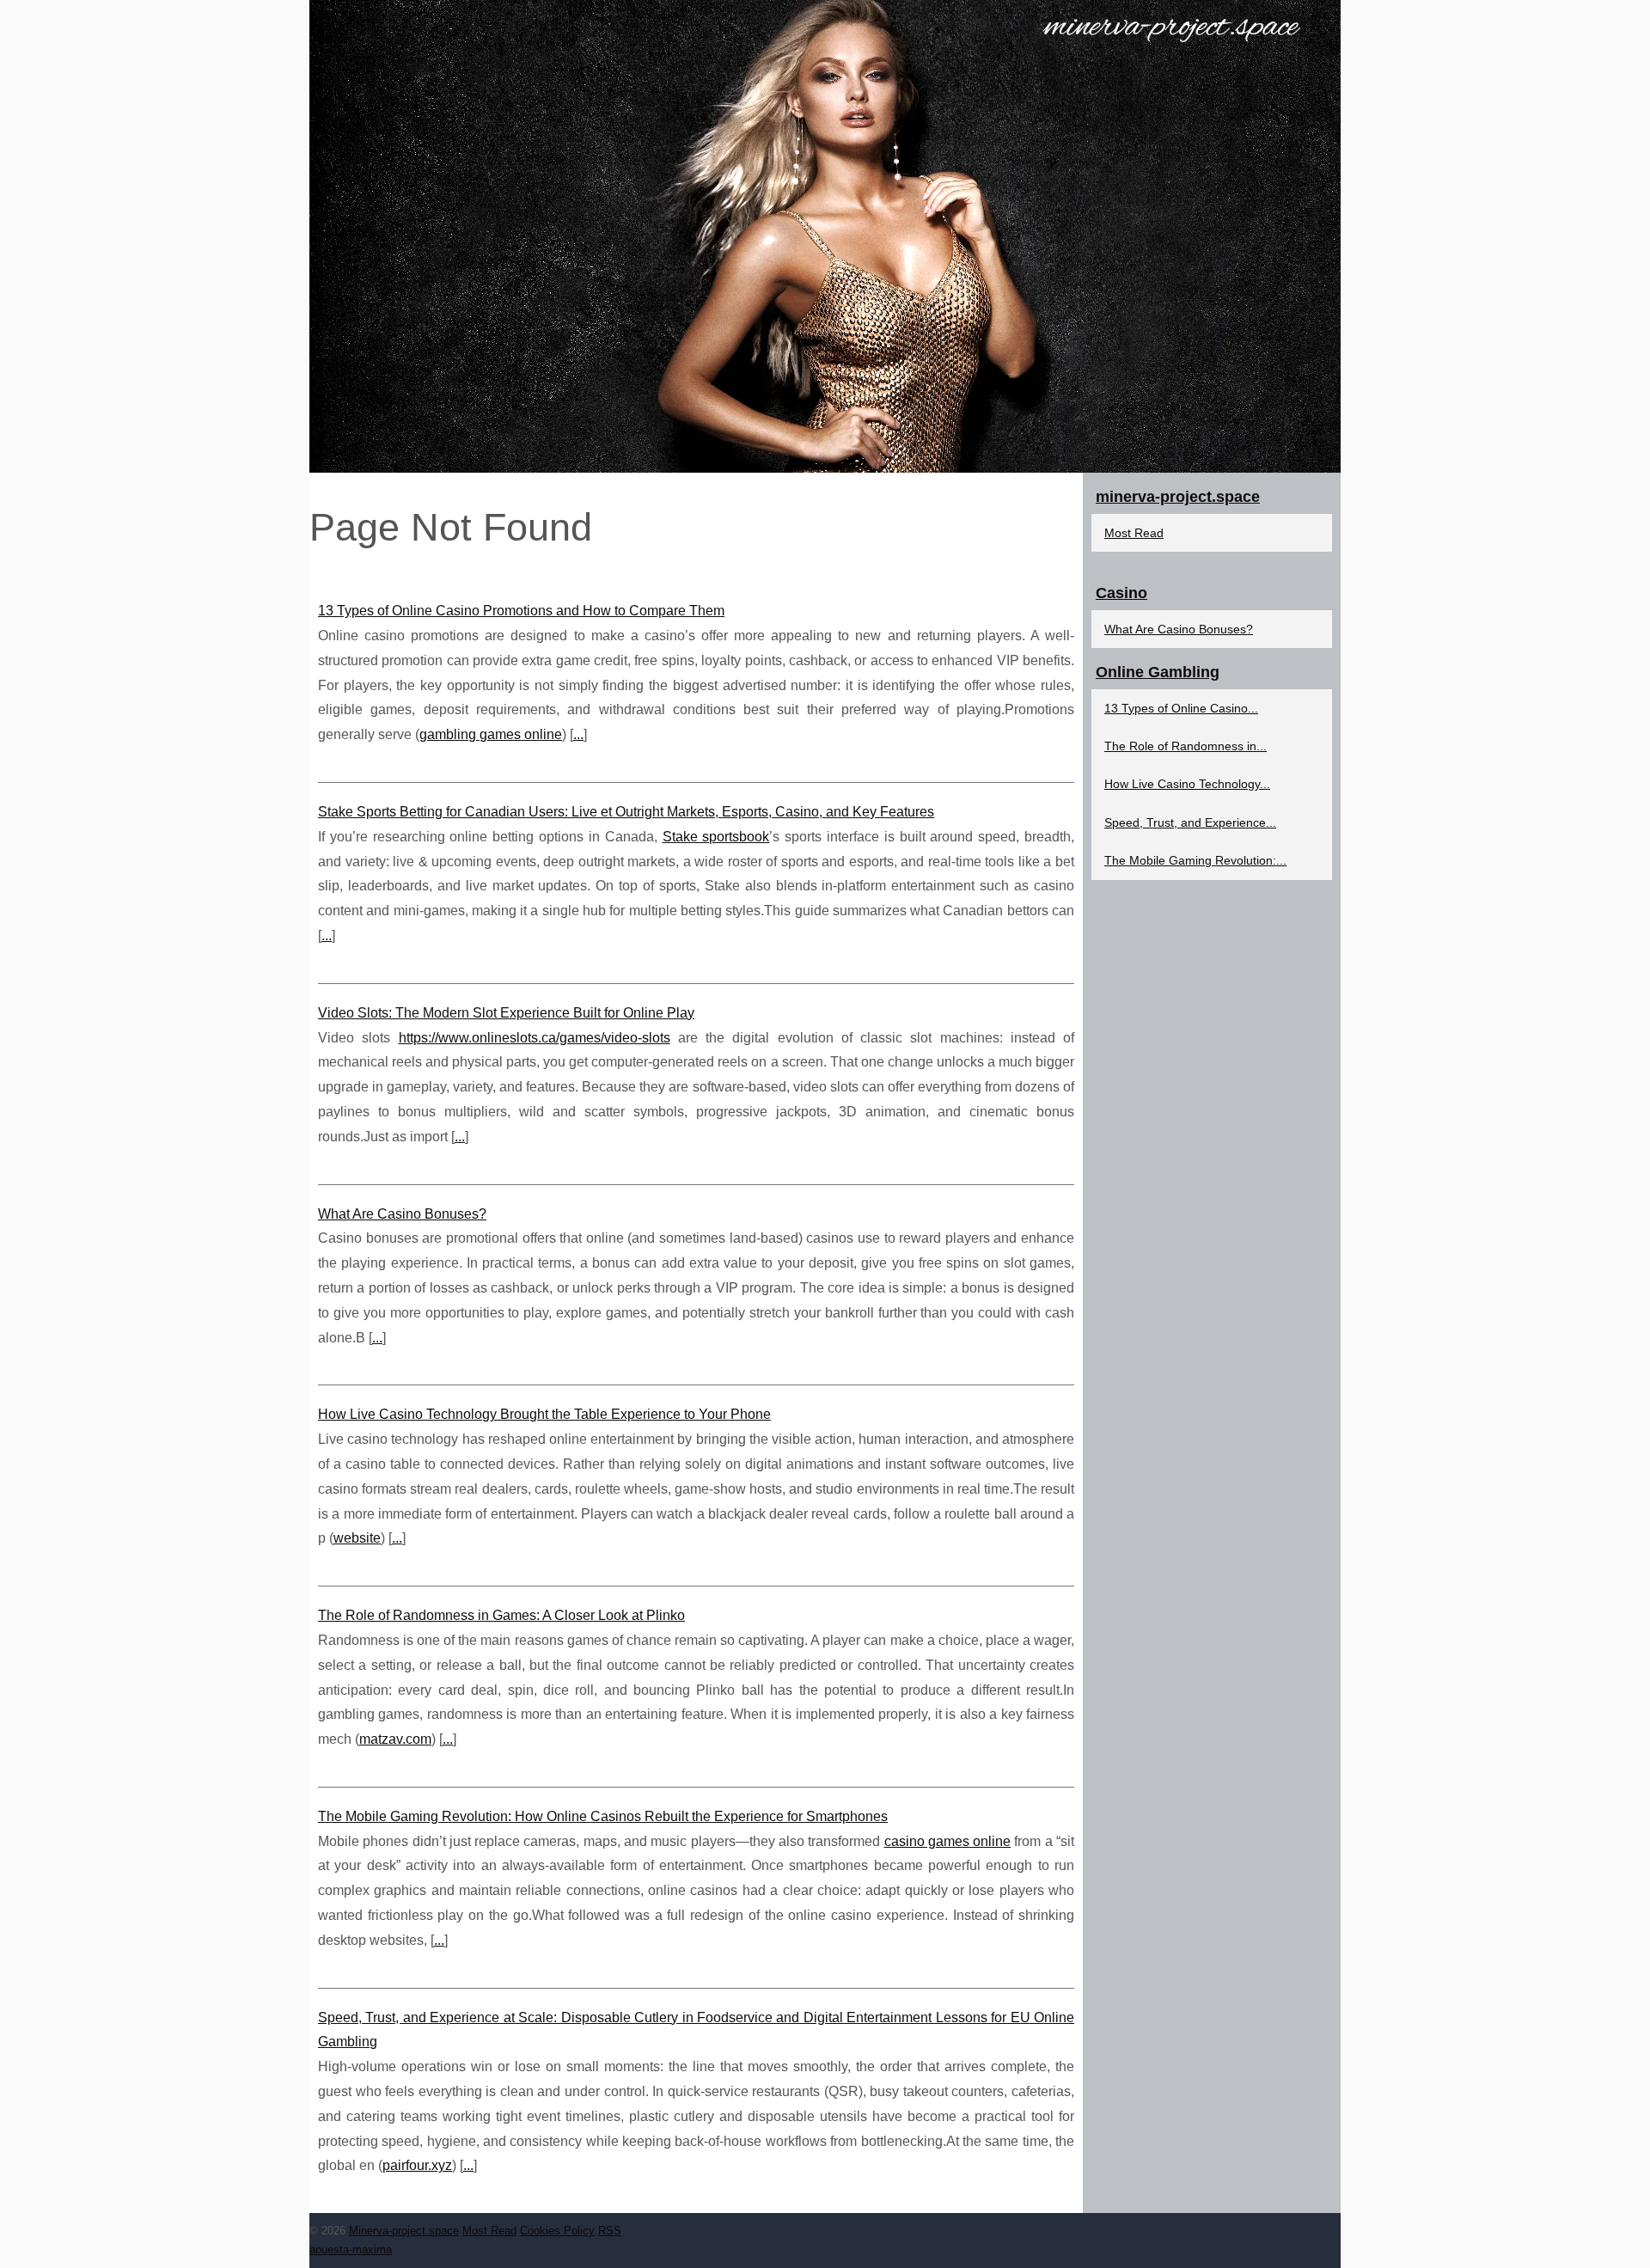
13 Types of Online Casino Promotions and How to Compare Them (521, 611)
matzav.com (395, 1739)
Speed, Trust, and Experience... (1190, 822)
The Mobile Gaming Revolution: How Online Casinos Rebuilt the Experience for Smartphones (603, 1816)
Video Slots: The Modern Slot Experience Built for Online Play (506, 1013)
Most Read (1134, 533)
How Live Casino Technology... (1187, 784)
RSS (610, 2231)
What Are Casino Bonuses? (402, 1214)
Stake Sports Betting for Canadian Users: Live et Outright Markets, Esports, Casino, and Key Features (626, 812)
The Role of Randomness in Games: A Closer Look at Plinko (501, 1615)
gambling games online (491, 734)
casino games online (948, 1841)
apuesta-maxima (351, 2250)
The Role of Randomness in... (1186, 746)
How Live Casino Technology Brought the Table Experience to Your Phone (544, 1414)
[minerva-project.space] (825, 236)
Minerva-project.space (404, 2231)
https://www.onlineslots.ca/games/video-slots (535, 1038)
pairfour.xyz (417, 2165)
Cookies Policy (557, 2231)
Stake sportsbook (716, 837)
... (578, 734)
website (357, 1538)
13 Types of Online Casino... (1181, 708)
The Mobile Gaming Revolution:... (1195, 860)
